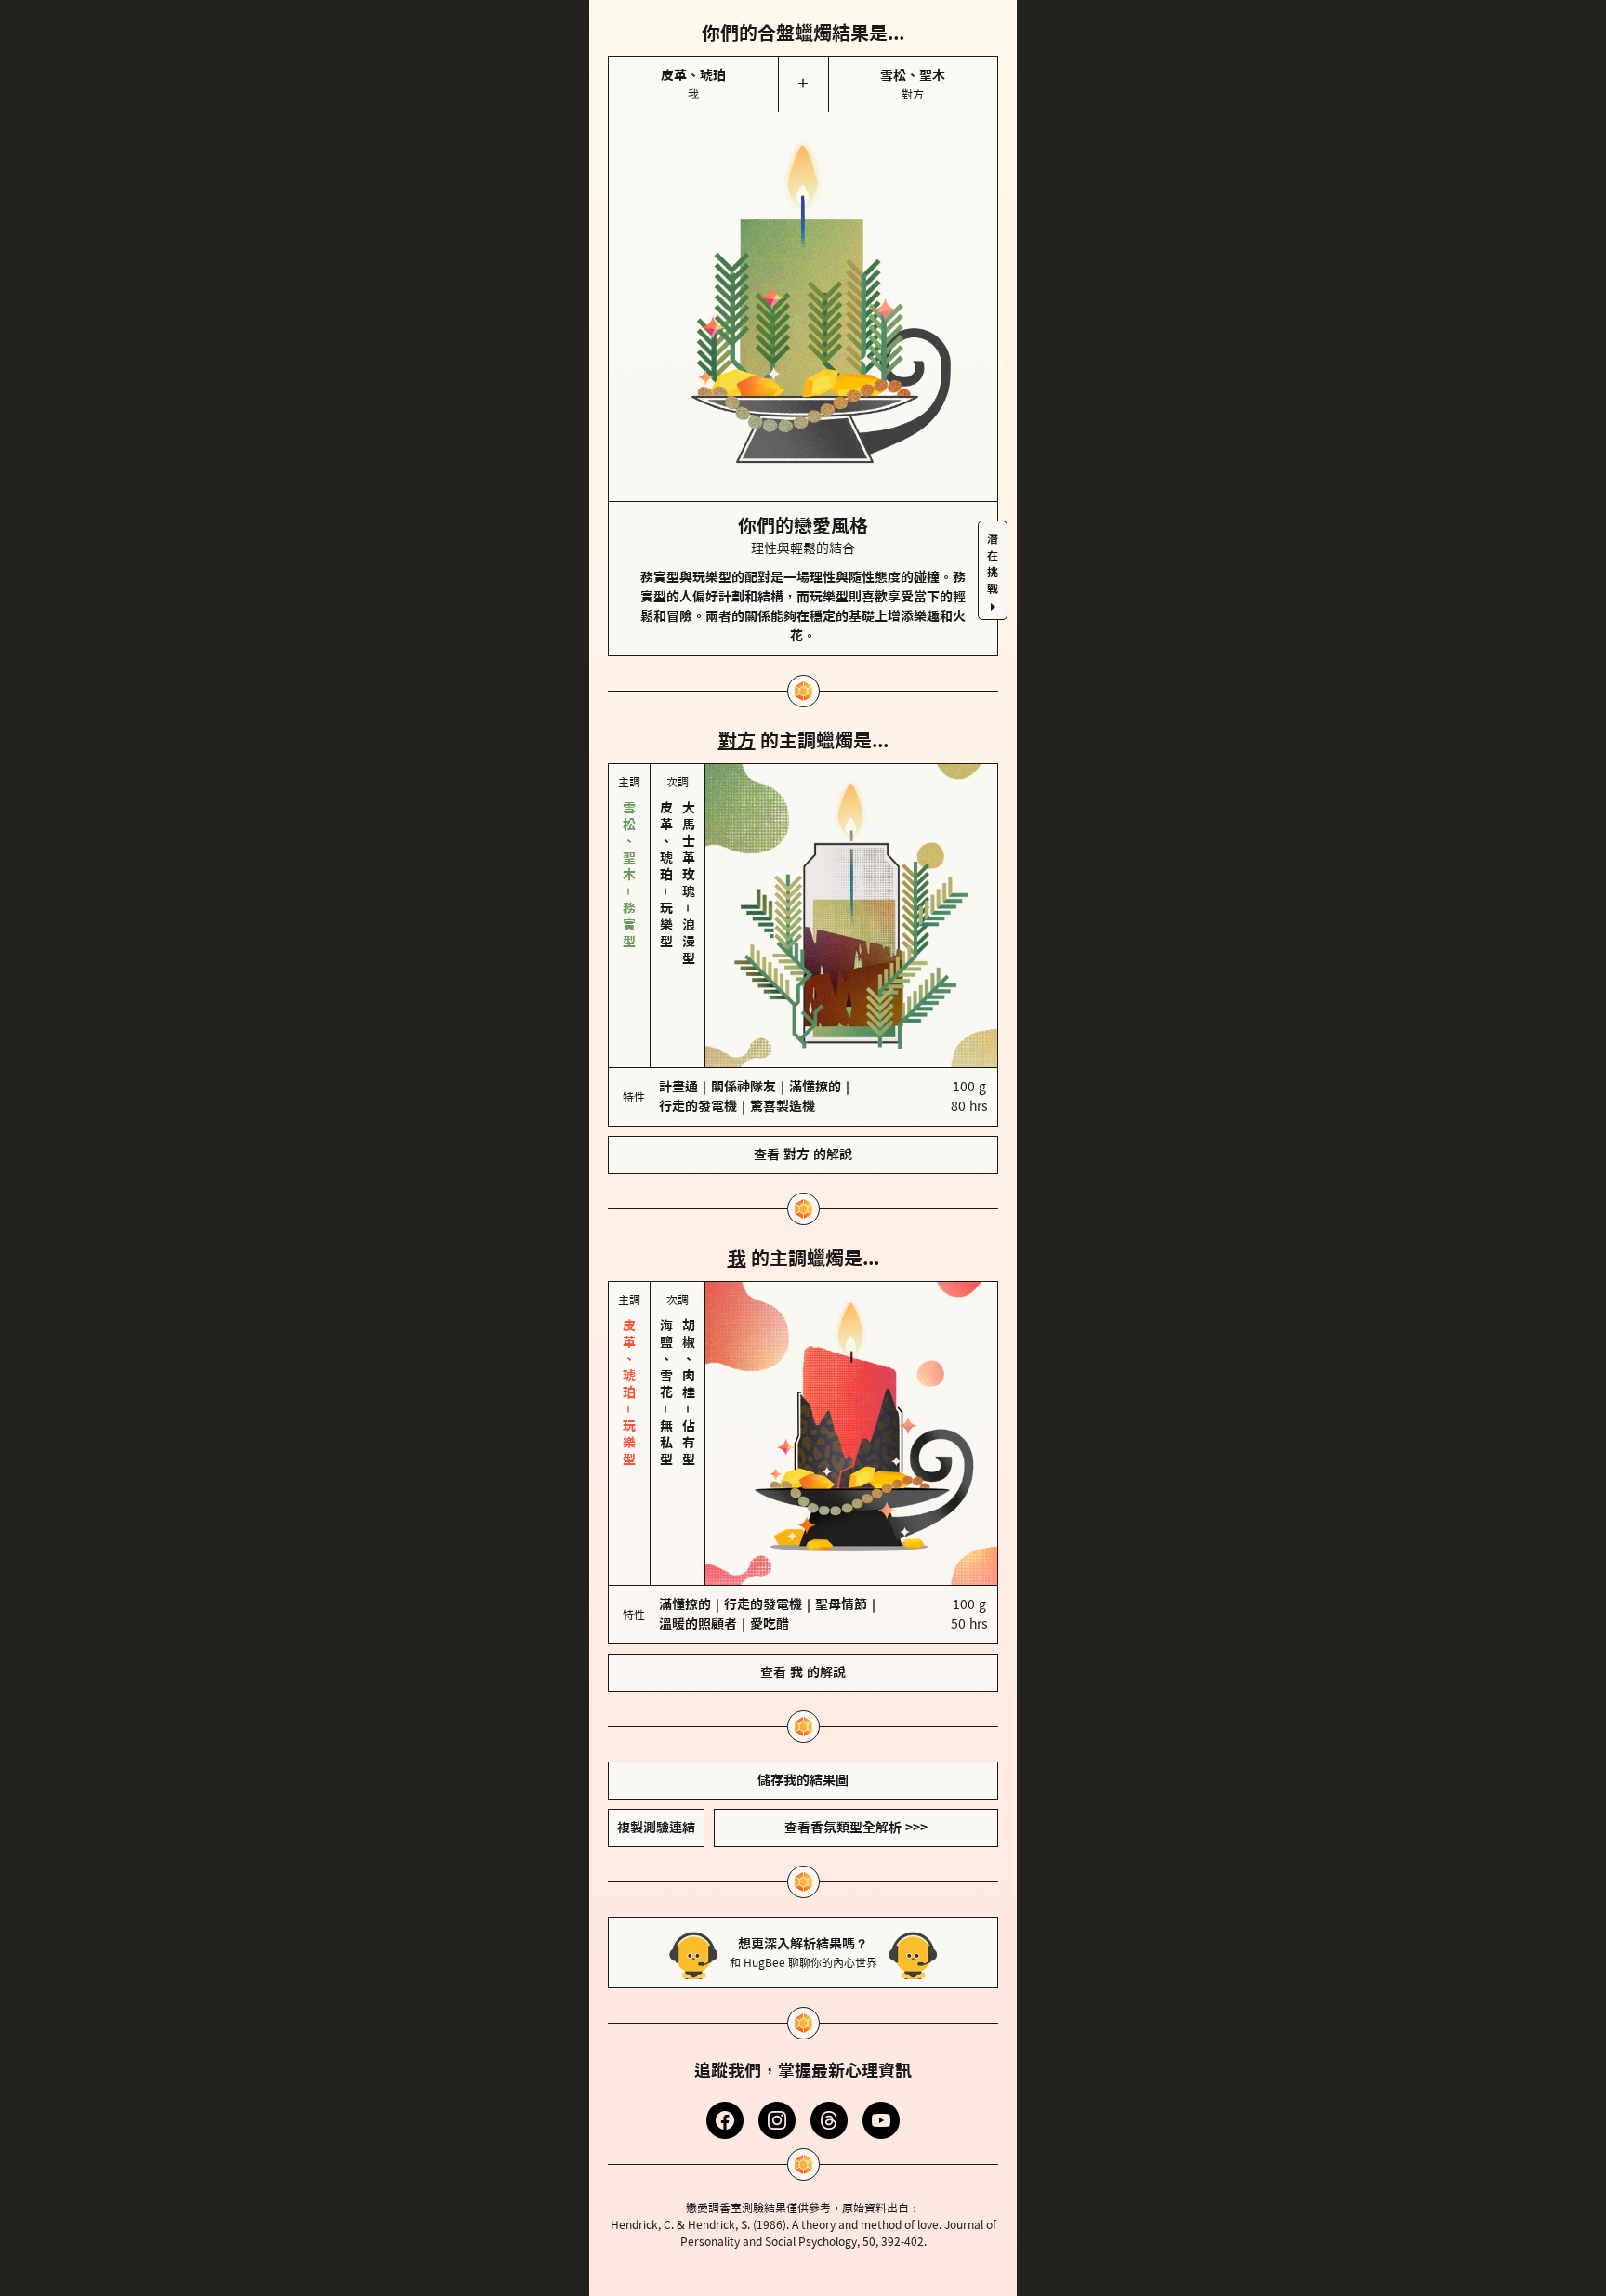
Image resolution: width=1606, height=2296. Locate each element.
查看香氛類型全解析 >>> (856, 1828)
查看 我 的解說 (803, 1672)
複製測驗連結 (656, 1828)
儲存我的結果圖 (803, 1780)
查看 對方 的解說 (803, 1155)
